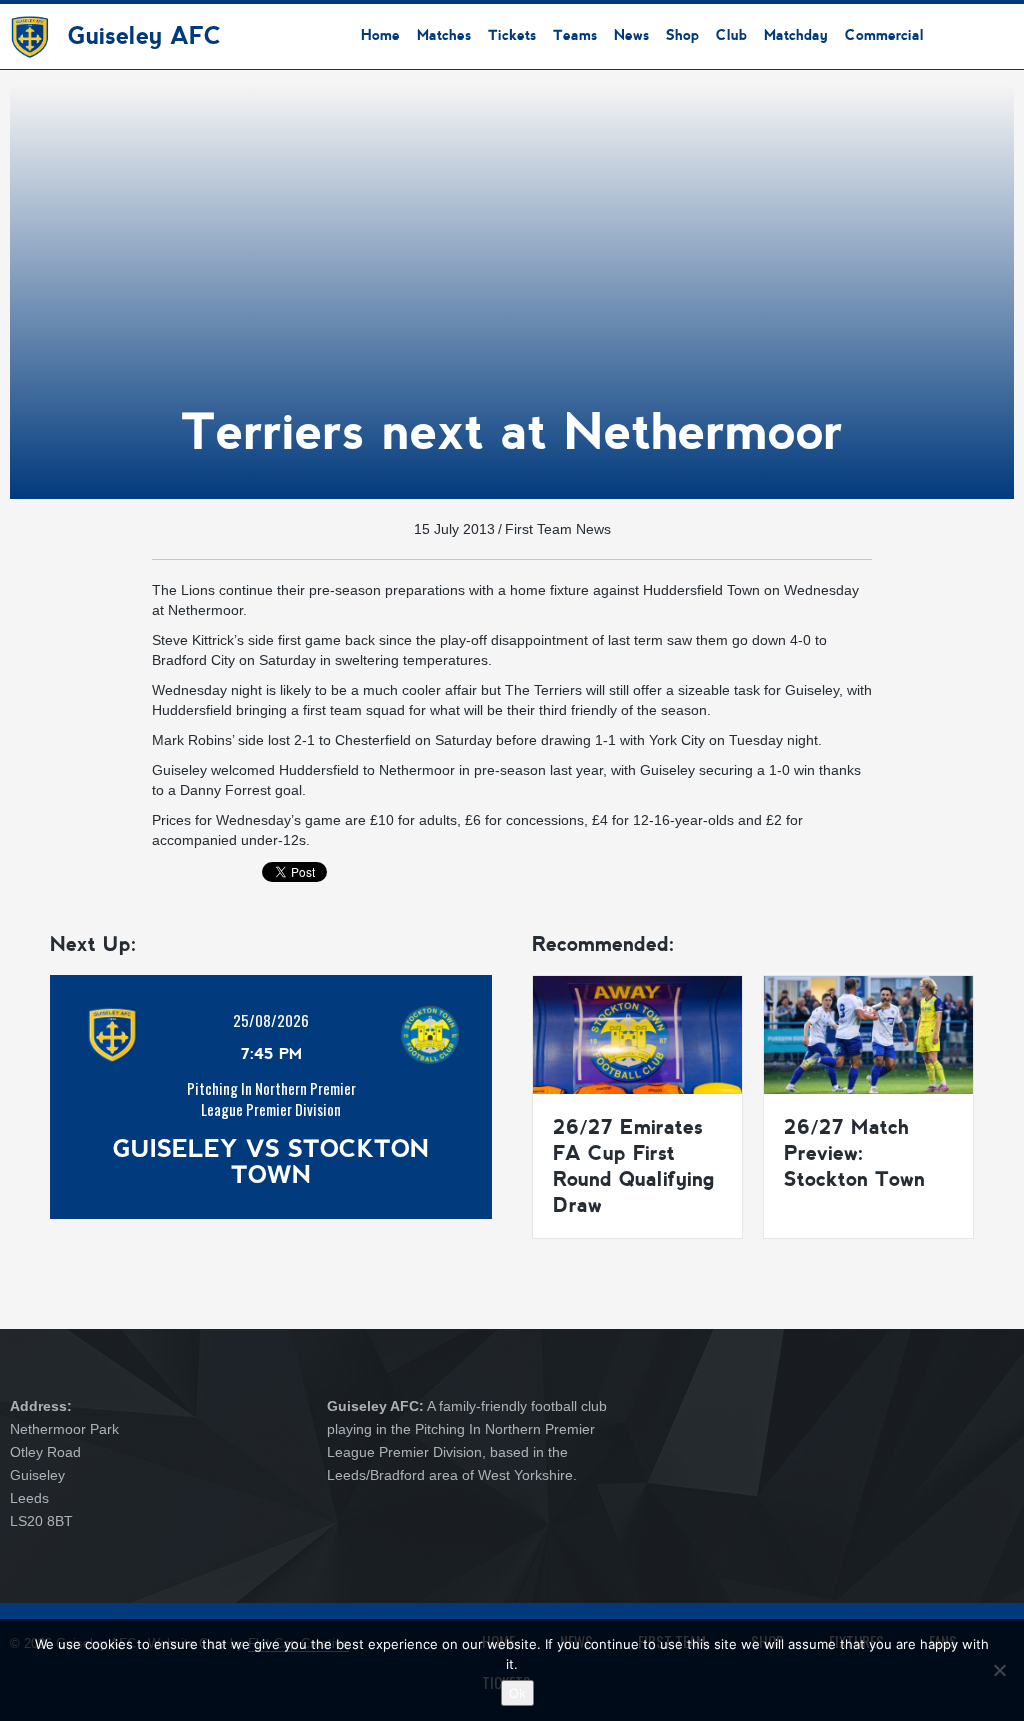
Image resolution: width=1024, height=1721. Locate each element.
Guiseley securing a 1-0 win (727, 770)
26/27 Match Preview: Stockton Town (854, 1153)
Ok (517, 1693)
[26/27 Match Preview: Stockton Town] (868, 1034)
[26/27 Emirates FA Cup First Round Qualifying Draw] (637, 1034)
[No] (999, 1670)
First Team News (558, 529)
